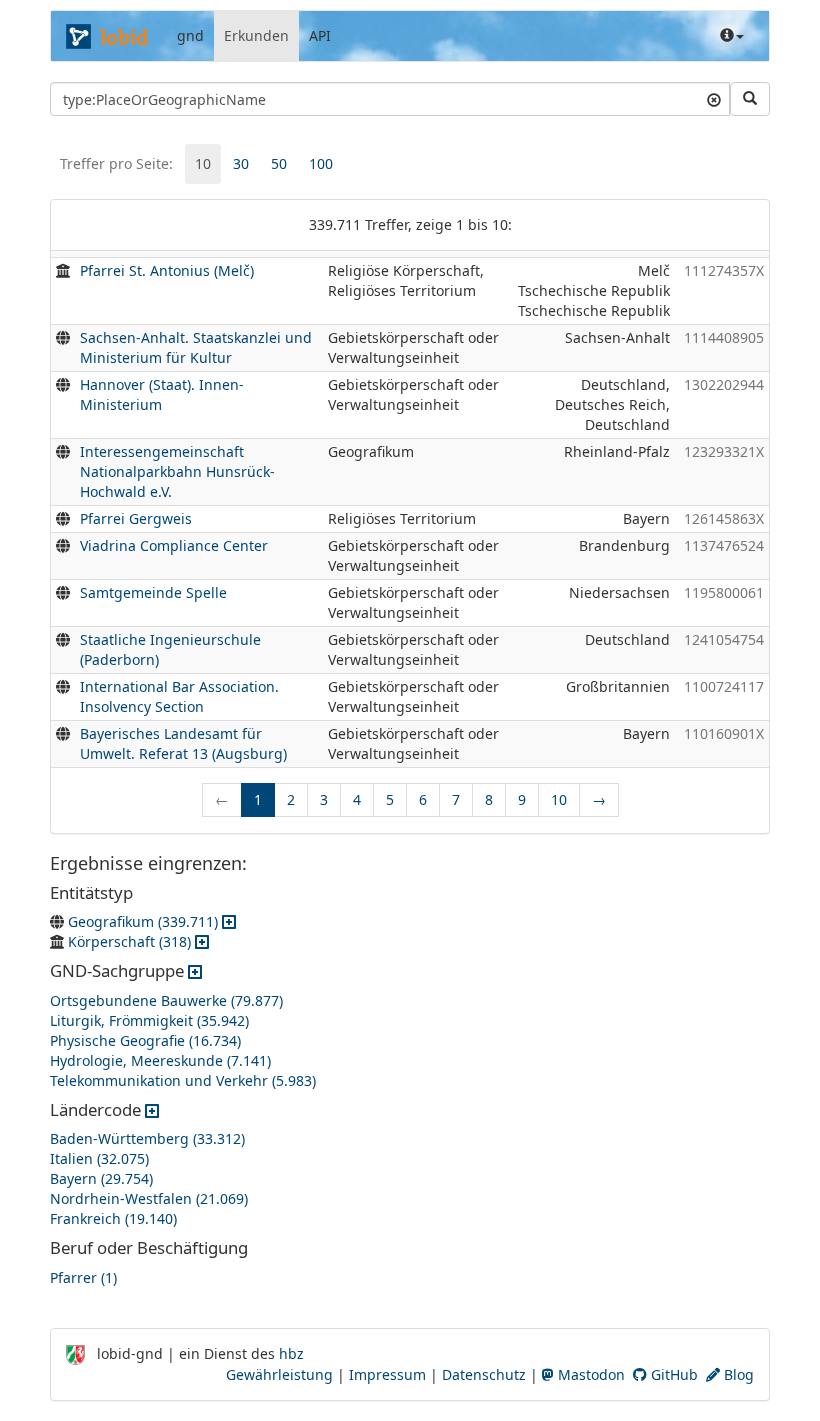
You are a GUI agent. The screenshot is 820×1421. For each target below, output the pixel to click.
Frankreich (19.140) (113, 1218)
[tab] (203, 164)
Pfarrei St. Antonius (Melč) (167, 270)
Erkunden (256, 35)
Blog (737, 1374)
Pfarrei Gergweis (136, 518)
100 (321, 163)
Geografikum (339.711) (143, 921)
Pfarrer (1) (83, 1277)
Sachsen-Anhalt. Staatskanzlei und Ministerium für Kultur (196, 347)
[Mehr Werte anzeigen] (195, 970)
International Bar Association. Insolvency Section (179, 696)
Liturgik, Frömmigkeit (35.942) (149, 1020)
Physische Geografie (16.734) (145, 1040)
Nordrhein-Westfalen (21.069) (149, 1198)
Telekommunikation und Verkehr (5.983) (183, 1080)
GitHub (672, 1374)
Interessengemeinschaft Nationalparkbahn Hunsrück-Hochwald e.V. (177, 471)
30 (241, 163)
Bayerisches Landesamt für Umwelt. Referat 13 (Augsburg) (183, 743)
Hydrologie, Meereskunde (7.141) (160, 1060)
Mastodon (589, 1374)
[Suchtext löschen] (714, 99)
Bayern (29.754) (101, 1178)
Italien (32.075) (99, 1158)
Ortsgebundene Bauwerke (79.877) (166, 1000)
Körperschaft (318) (129, 941)
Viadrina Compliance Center (174, 545)
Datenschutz (484, 1374)
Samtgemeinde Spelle (153, 592)
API (320, 35)
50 (279, 163)
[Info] (732, 36)
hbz (291, 1353)
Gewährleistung (279, 1374)
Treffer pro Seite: (116, 163)
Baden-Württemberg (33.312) (147, 1138)
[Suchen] (750, 99)
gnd (190, 35)
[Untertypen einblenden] (229, 921)
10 (203, 163)
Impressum (387, 1374)
